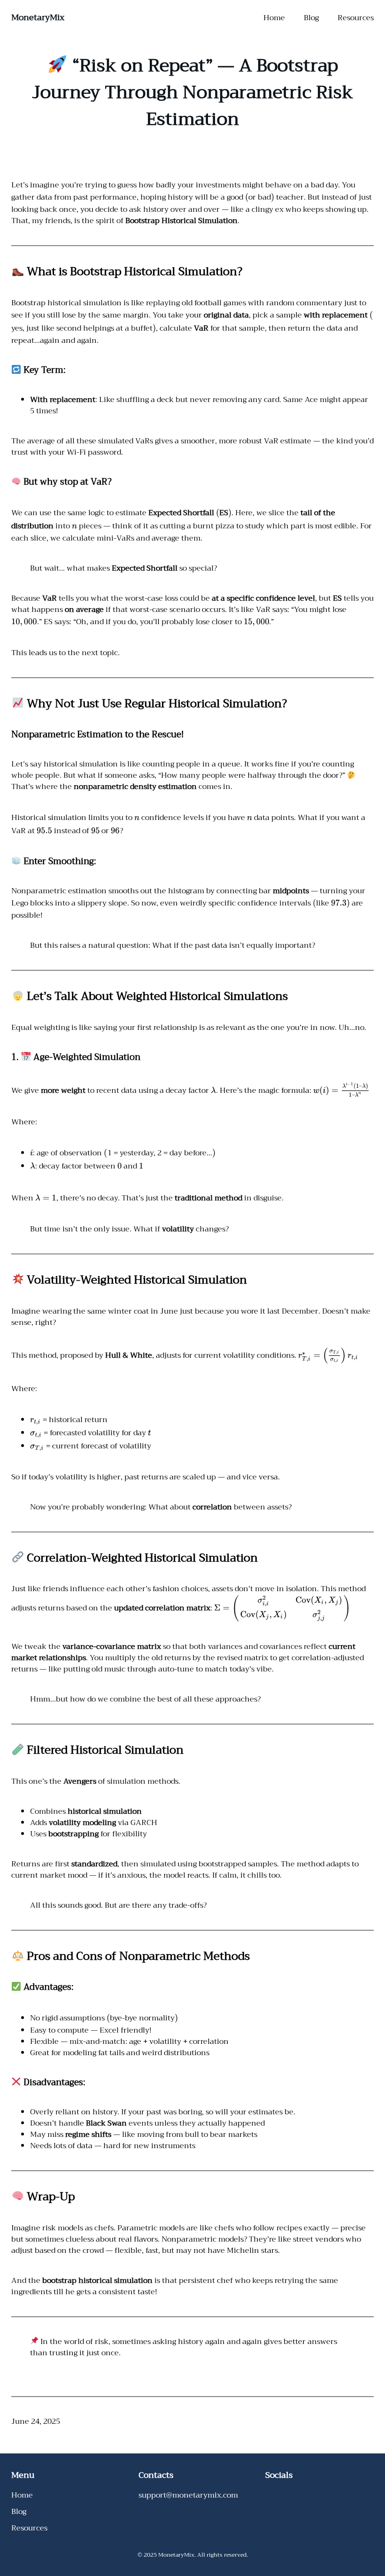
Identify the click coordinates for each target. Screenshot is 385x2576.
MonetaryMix (38, 17)
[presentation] (247, 197)
